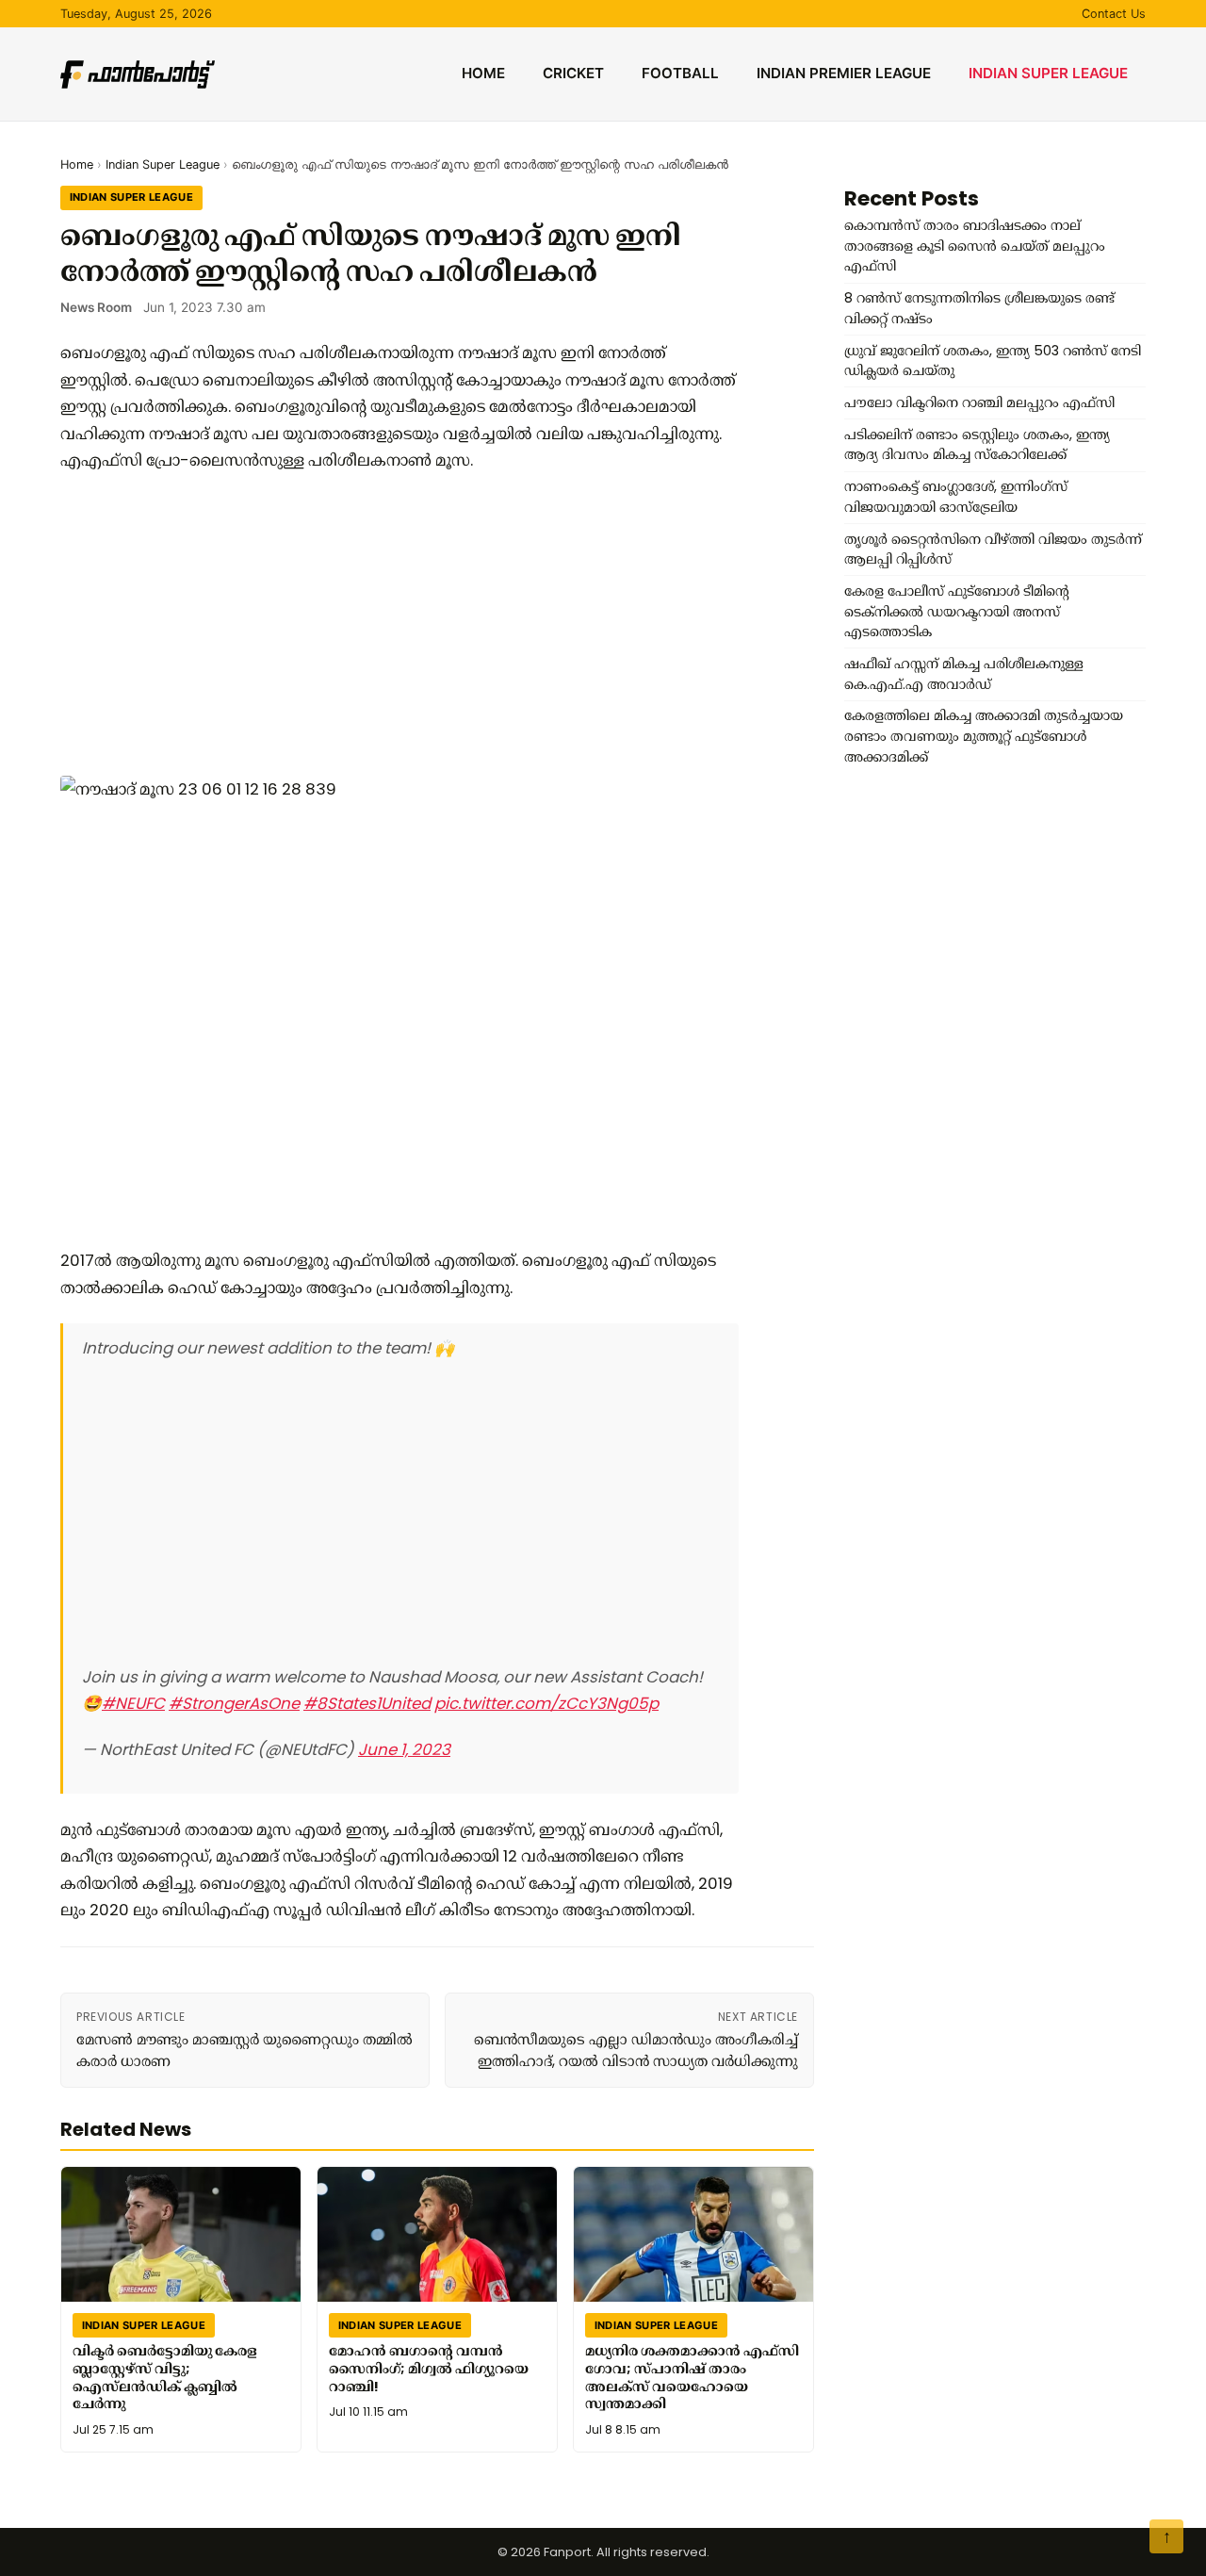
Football (680, 73)
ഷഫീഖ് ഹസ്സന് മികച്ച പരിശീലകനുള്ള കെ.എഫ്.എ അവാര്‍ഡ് (964, 674)
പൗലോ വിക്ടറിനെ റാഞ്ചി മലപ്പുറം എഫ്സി (979, 402)
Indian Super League (1048, 73)
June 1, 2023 (404, 1749)
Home (483, 73)
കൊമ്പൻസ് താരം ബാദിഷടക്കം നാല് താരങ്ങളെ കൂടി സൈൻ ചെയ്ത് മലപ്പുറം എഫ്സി (975, 246)
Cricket (573, 73)
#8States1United (367, 1703)
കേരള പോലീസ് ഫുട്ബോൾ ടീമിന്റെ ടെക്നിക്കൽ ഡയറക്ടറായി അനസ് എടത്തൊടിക (957, 611)
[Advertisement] (399, 625)
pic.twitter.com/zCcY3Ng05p (546, 1703)
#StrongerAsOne (234, 1703)
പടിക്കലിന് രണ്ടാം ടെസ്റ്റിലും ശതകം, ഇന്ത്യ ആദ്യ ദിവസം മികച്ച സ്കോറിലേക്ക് (977, 445)
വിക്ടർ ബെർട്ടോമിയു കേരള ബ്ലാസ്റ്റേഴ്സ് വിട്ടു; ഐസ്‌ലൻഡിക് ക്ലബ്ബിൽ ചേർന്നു (165, 2377)
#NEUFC (133, 1703)
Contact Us (1114, 14)
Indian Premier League (844, 73)
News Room (96, 307)
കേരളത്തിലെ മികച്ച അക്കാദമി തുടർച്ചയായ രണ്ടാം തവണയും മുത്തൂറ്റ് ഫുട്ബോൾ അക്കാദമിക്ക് (984, 736)
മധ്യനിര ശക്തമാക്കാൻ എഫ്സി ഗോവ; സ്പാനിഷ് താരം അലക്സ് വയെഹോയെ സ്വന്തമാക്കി (692, 2377)
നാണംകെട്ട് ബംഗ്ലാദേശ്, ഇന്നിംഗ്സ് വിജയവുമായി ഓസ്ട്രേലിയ (956, 497)
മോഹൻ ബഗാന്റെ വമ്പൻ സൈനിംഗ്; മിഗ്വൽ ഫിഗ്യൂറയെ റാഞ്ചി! (429, 2368)
